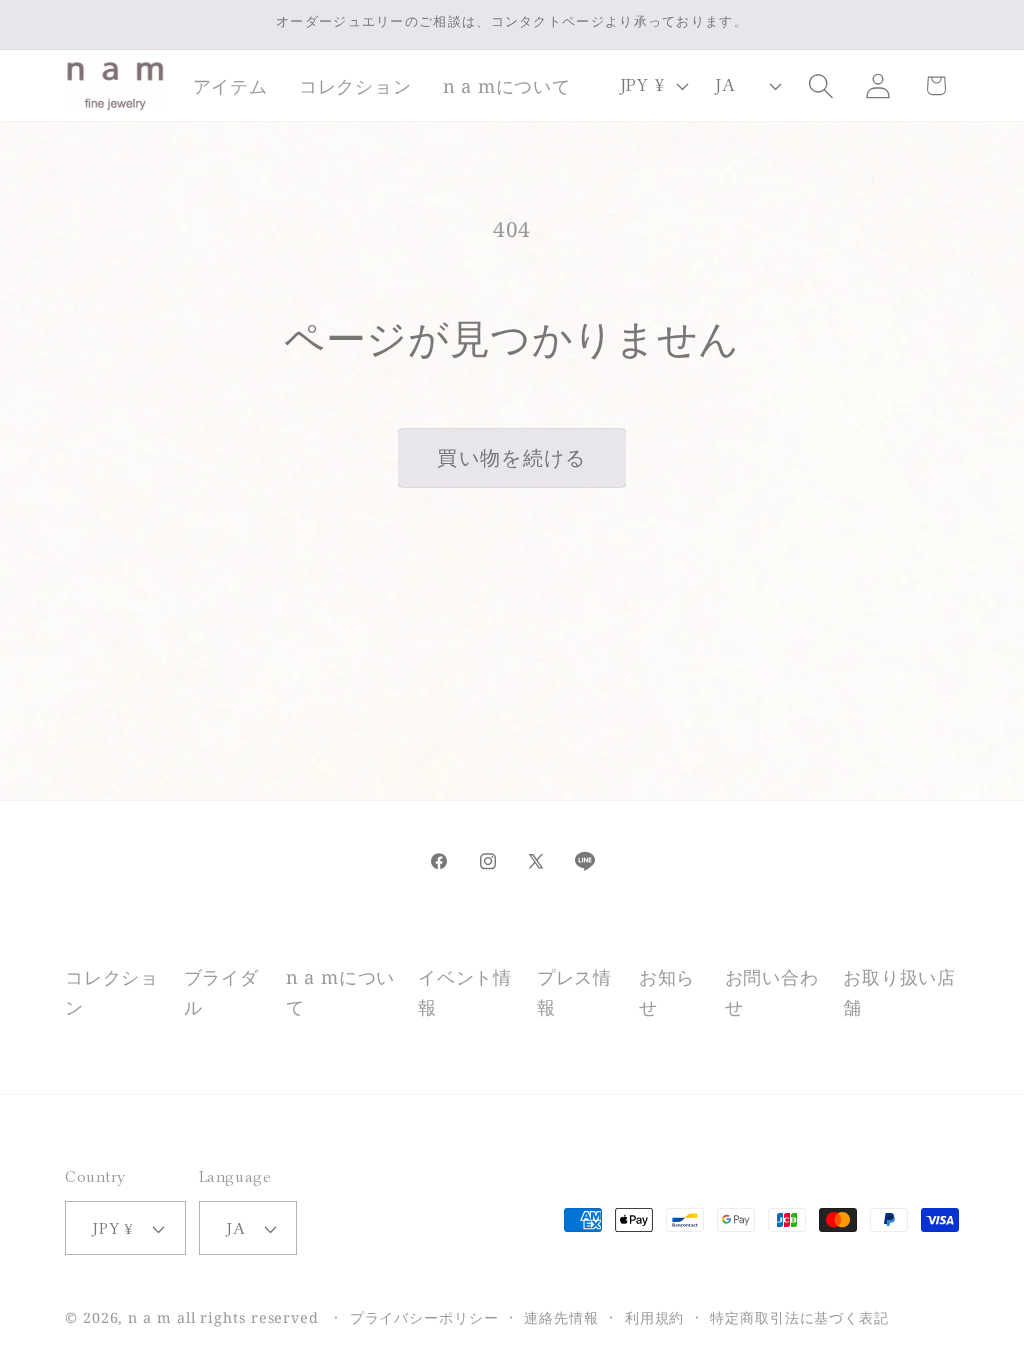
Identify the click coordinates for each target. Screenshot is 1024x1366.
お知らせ (667, 991)
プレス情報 (574, 991)
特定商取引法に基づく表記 (799, 1317)
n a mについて (340, 991)
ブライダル (221, 991)
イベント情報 (465, 991)
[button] (230, 86)
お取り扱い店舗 (899, 991)
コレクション (112, 991)
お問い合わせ (772, 991)
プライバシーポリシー (424, 1317)
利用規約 (655, 1317)
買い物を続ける (511, 457)
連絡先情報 (561, 1317)
